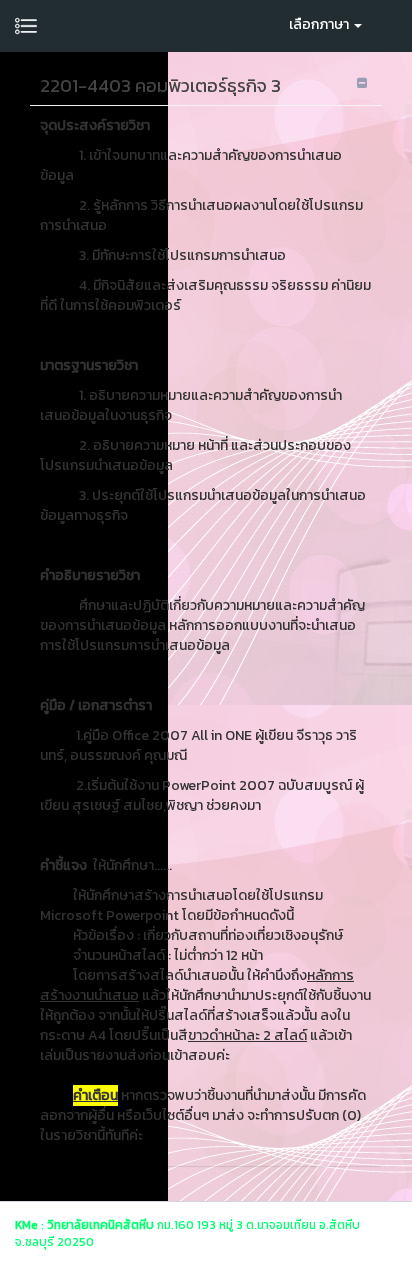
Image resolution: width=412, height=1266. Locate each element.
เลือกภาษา (320, 24)
